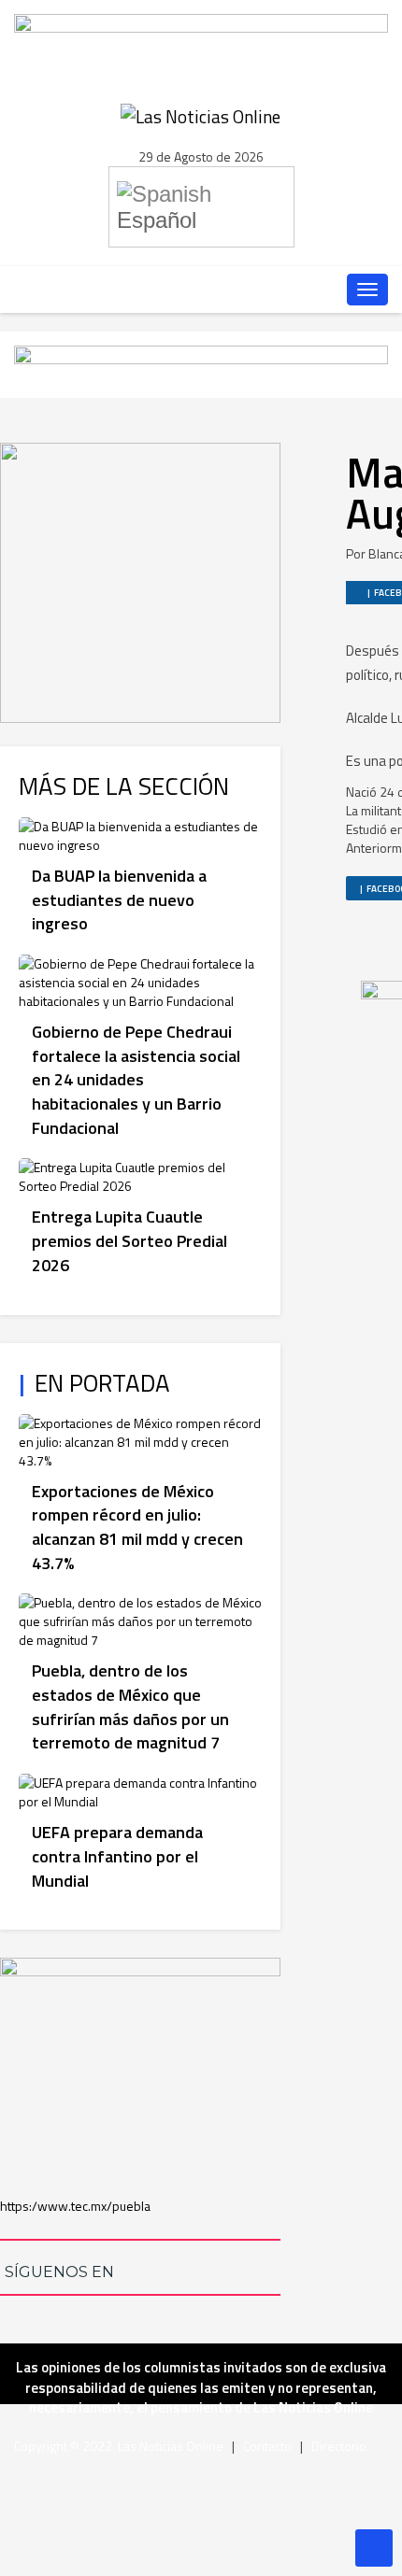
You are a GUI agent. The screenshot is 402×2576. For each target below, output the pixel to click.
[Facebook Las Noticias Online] (136, 290)
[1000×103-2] (201, 363)
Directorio (339, 2446)
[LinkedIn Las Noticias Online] (97, 290)
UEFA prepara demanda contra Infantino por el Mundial (117, 1856)
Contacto (267, 2446)
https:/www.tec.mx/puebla (75, 2206)
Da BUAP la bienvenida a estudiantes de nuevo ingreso (119, 899)
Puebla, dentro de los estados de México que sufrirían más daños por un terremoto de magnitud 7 (130, 1706)
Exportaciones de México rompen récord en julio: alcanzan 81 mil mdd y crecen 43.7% (137, 1527)
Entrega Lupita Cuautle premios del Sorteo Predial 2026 (129, 1240)
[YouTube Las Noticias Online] (212, 290)
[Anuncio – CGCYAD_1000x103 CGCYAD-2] (201, 31)
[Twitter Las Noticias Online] (174, 290)
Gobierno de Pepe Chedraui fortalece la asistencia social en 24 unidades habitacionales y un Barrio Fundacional (136, 1080)
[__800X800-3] (140, 580)
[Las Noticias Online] (201, 114)
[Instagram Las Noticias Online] (251, 290)
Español (157, 220)
